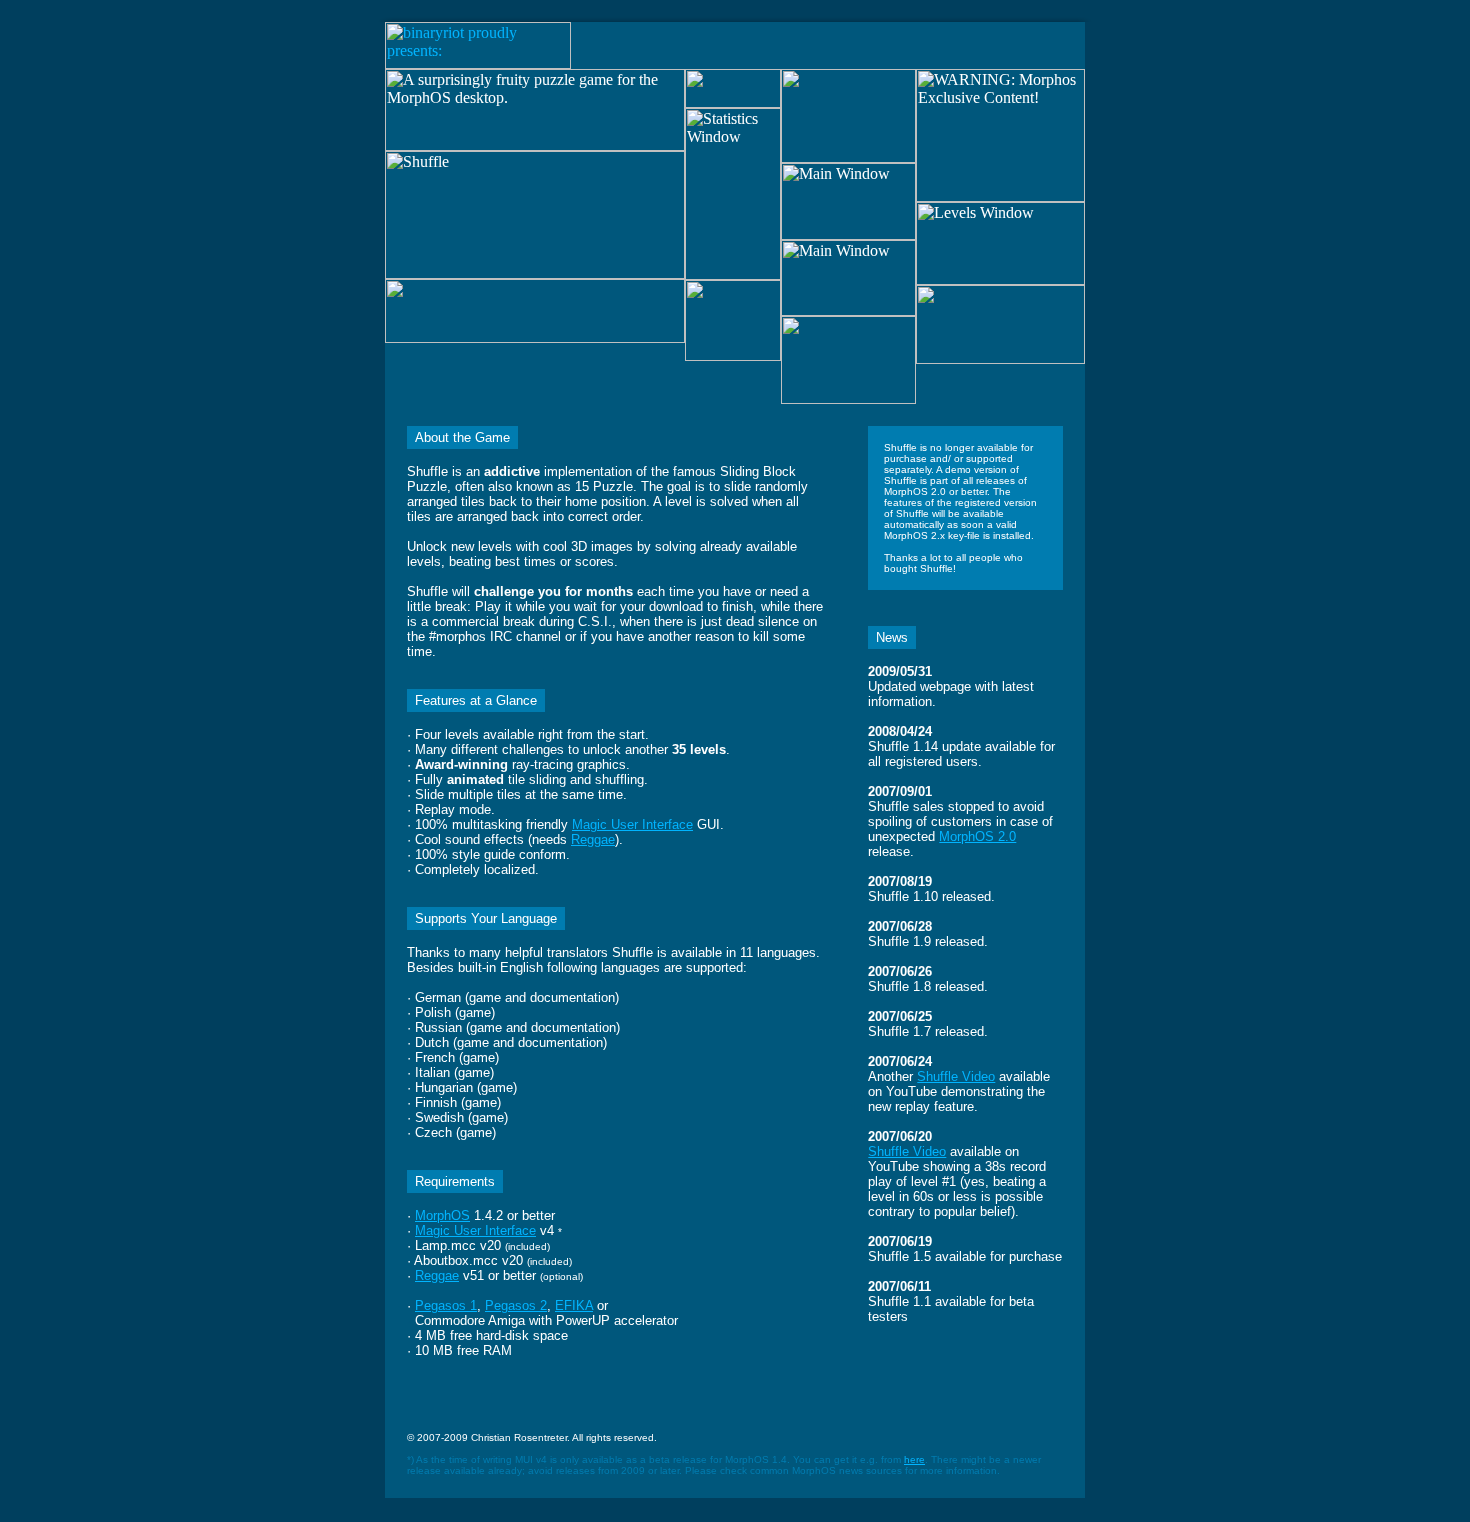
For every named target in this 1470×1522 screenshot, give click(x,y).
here (914, 1459)
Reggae (593, 839)
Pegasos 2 (516, 1305)
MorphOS (442, 1215)
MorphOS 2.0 (977, 836)
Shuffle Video (956, 1076)
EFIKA (574, 1305)
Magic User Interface (632, 824)
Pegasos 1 (446, 1305)
